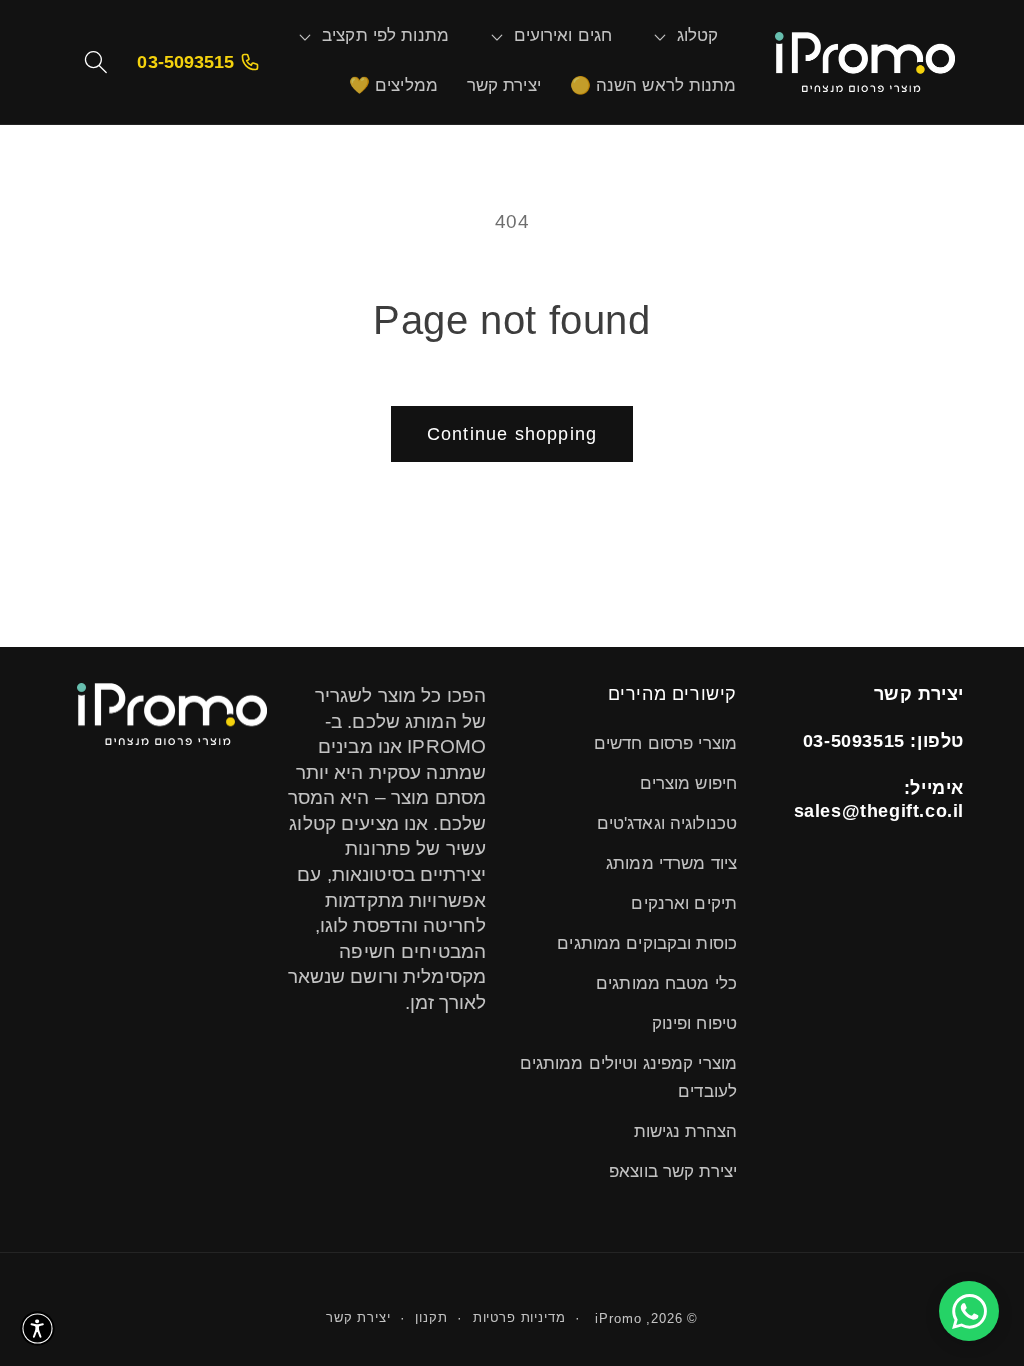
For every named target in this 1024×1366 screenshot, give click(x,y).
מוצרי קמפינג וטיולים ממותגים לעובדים (628, 1077)
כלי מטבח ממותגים (666, 983)
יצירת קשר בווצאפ (673, 1171)
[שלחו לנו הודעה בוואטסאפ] (969, 1311)
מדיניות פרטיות (519, 1317)
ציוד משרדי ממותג (671, 863)
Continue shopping (512, 434)
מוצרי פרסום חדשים (665, 743)
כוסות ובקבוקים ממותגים (647, 943)
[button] (698, 37)
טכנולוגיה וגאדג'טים (667, 823)
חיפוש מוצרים (688, 783)
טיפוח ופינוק (694, 1023)
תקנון (431, 1317)
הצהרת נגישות (685, 1131)
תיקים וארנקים (684, 903)
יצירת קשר (358, 1317)
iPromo (618, 1318)
